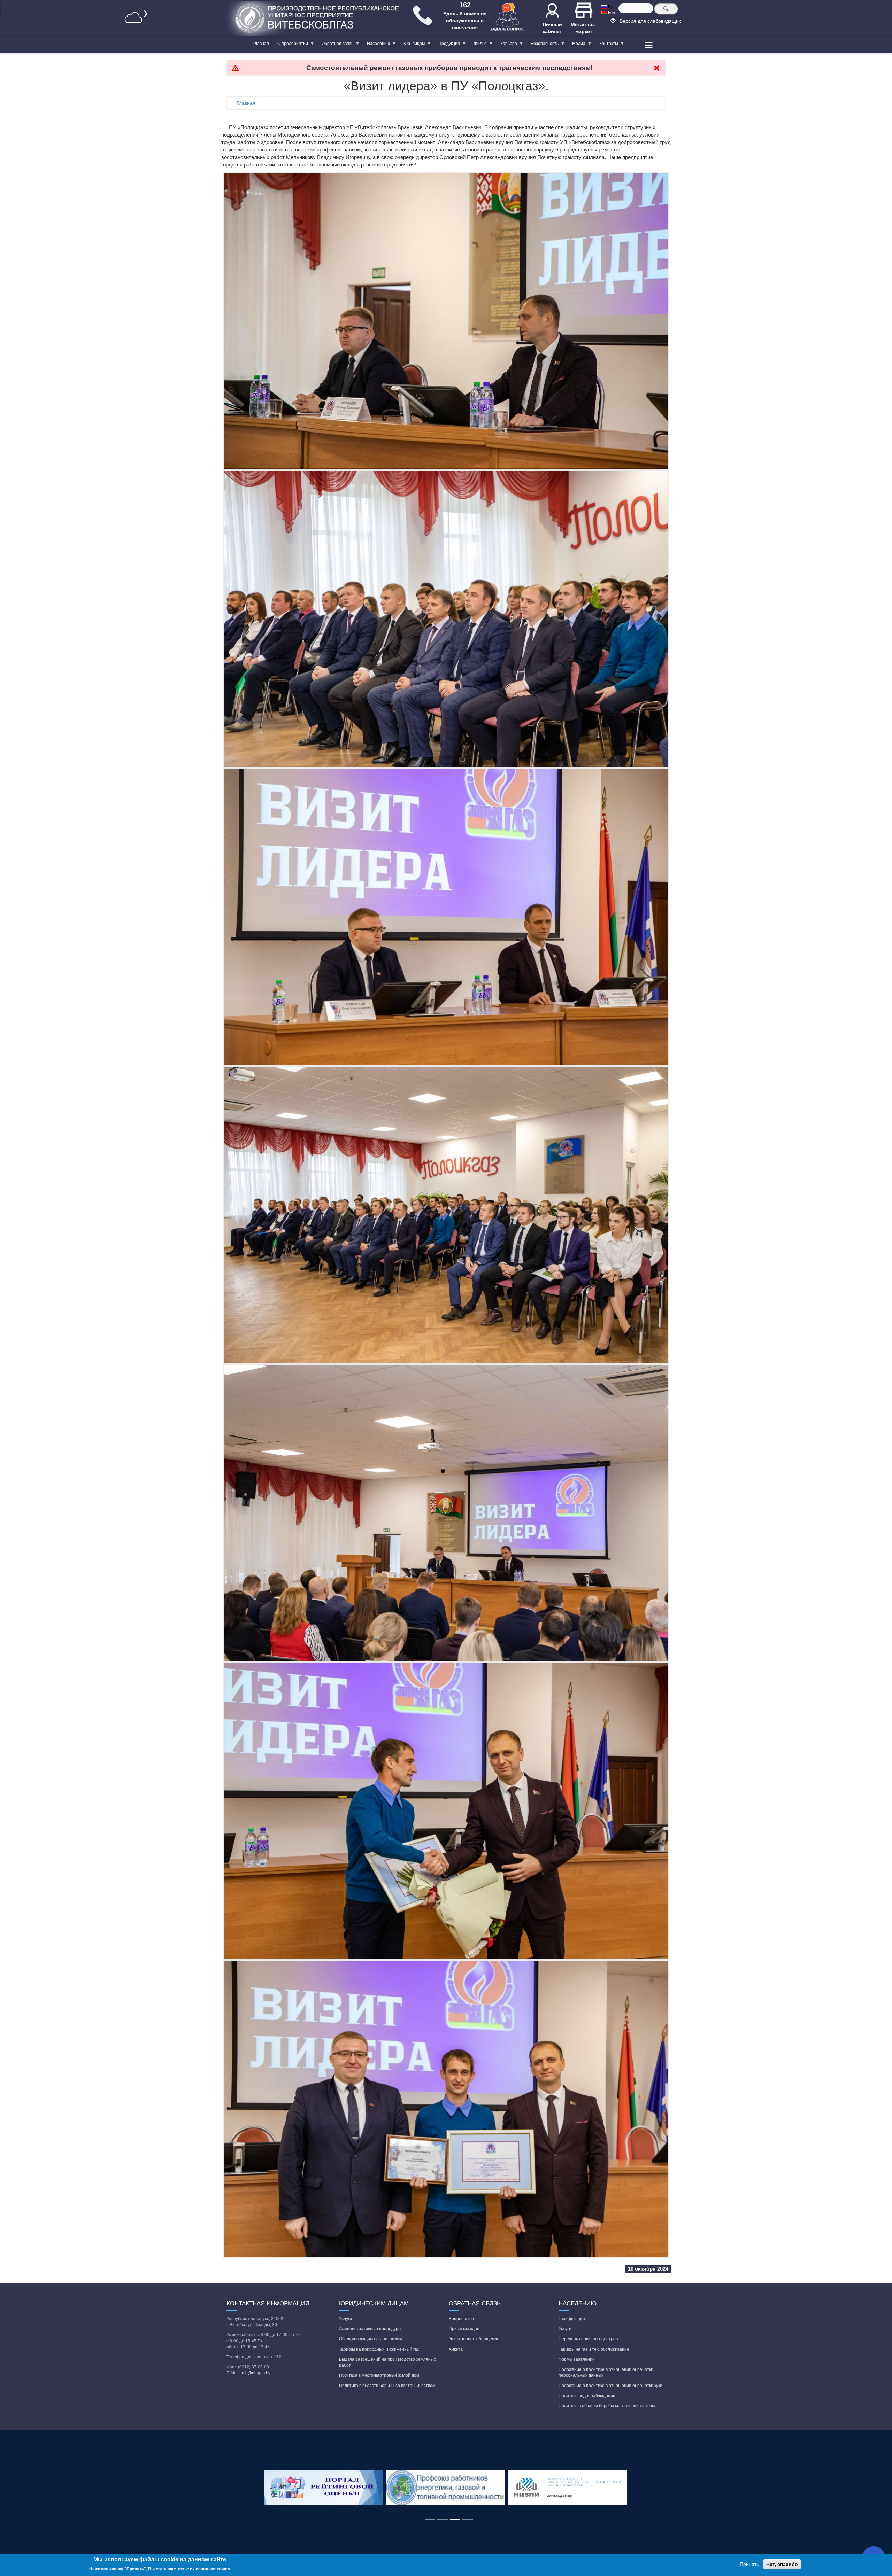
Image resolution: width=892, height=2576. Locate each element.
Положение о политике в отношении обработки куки (610, 2386)
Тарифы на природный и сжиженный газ (379, 2349)
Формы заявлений (577, 2359)
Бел (611, 13)
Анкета (456, 2349)
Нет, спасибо (782, 2564)
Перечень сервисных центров (588, 2339)
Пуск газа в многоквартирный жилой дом (379, 2375)
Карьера (507, 45)
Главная (261, 44)
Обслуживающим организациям (371, 2339)
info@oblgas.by (256, 2373)
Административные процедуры (370, 2329)
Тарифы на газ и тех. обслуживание (594, 2349)
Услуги (345, 2319)
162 (465, 5)
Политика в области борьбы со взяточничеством (387, 2386)
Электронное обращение (474, 2339)
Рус (611, 7)
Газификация (572, 2319)
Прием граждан (464, 2329)
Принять (749, 2564)
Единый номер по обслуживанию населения (465, 21)
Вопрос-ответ (462, 2319)
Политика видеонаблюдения (587, 2396)
